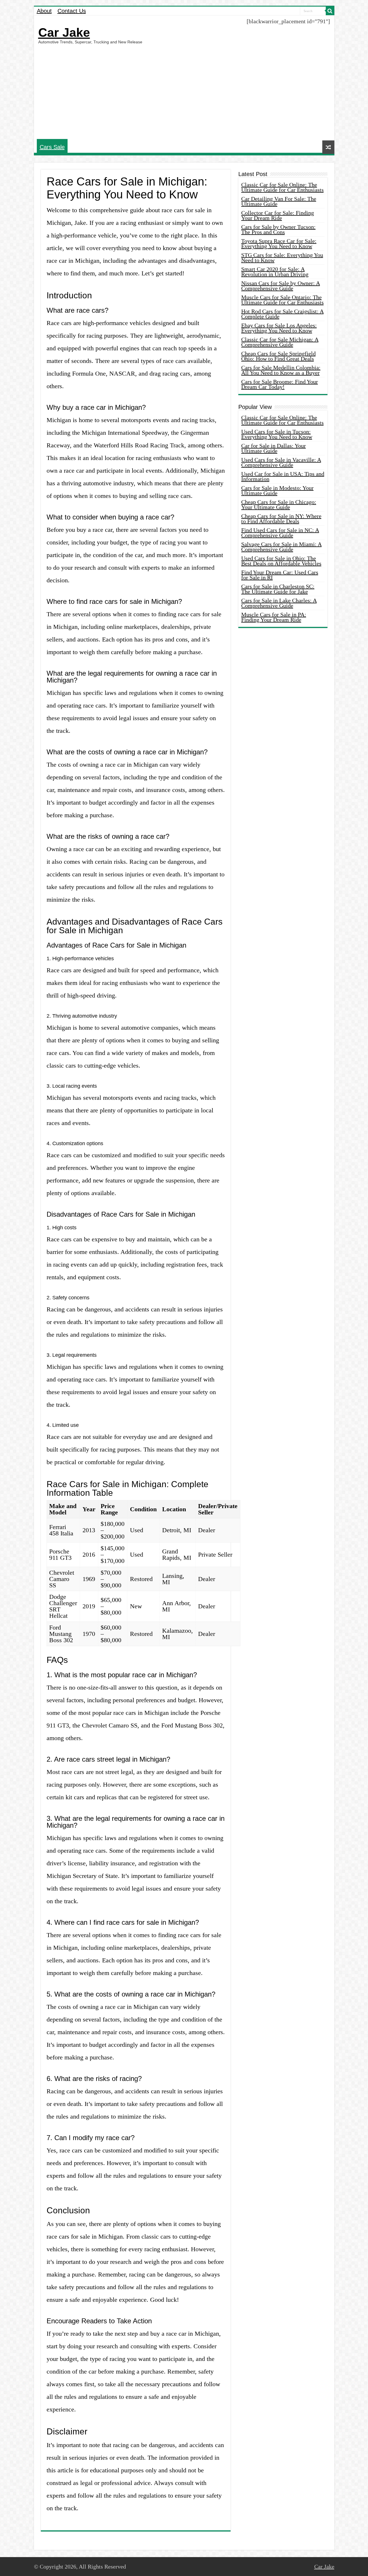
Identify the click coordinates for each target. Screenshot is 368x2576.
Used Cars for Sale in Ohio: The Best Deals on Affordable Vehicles (281, 561)
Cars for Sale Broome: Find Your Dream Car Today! (280, 384)
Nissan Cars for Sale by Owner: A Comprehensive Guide (281, 286)
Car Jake (64, 32)
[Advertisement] (184, 92)
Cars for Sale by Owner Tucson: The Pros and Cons (278, 229)
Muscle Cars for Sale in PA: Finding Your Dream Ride (274, 617)
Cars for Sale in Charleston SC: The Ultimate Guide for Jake (278, 589)
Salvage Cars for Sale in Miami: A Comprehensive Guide (281, 547)
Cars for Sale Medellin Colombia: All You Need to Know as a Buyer (281, 370)
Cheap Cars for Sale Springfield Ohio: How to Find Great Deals (278, 356)
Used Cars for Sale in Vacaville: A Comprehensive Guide (281, 462)
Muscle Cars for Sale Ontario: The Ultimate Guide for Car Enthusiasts (282, 300)
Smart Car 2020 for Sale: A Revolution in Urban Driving (275, 272)
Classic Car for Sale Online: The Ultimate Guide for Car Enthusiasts (282, 187)
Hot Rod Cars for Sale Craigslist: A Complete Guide (282, 314)
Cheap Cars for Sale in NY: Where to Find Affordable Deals (281, 519)
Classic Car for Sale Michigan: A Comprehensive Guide (280, 342)
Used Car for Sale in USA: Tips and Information (283, 476)
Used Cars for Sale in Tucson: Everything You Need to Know (277, 434)
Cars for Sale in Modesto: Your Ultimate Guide (277, 490)
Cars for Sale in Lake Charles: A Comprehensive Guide (279, 603)
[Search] (330, 11)
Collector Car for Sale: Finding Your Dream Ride (278, 215)
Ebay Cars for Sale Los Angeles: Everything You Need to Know (279, 328)
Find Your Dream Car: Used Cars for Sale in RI (280, 575)
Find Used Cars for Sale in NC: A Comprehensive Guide (280, 533)
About (44, 11)
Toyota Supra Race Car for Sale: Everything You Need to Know (279, 244)
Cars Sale (52, 147)
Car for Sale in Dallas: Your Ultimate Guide (274, 448)
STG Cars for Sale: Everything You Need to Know (282, 258)
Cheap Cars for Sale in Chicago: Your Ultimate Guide (279, 505)
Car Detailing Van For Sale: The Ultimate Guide (279, 201)
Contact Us (72, 11)
